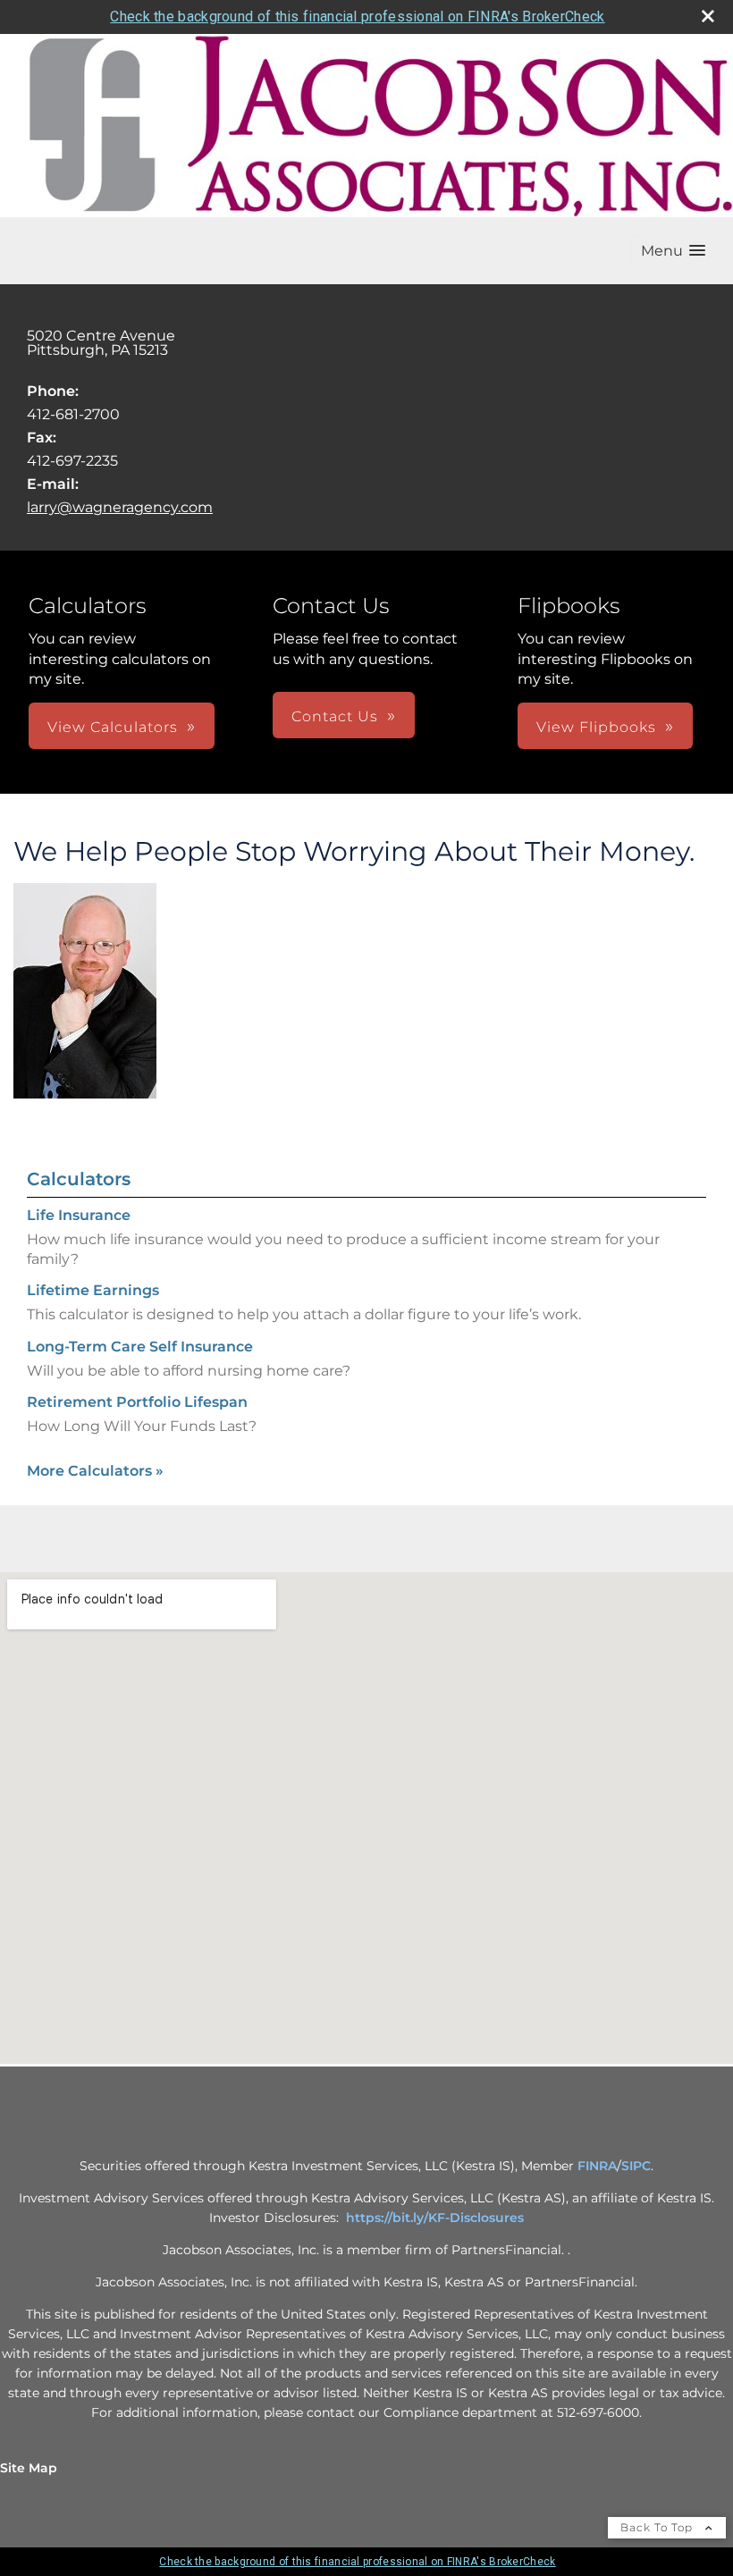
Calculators (79, 1179)
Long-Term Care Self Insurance (140, 1347)
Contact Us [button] (335, 716)
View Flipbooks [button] (596, 727)
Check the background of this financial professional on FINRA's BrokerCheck (357, 17)
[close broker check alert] (708, 16)
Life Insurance (79, 1215)
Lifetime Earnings (93, 1290)
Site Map (29, 2468)
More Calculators (95, 1471)
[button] (673, 251)
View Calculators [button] (113, 727)
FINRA (597, 2166)
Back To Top (658, 2527)
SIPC (636, 2166)
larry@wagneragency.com (120, 507)
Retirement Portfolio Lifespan (137, 1402)
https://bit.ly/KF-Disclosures (435, 2218)
